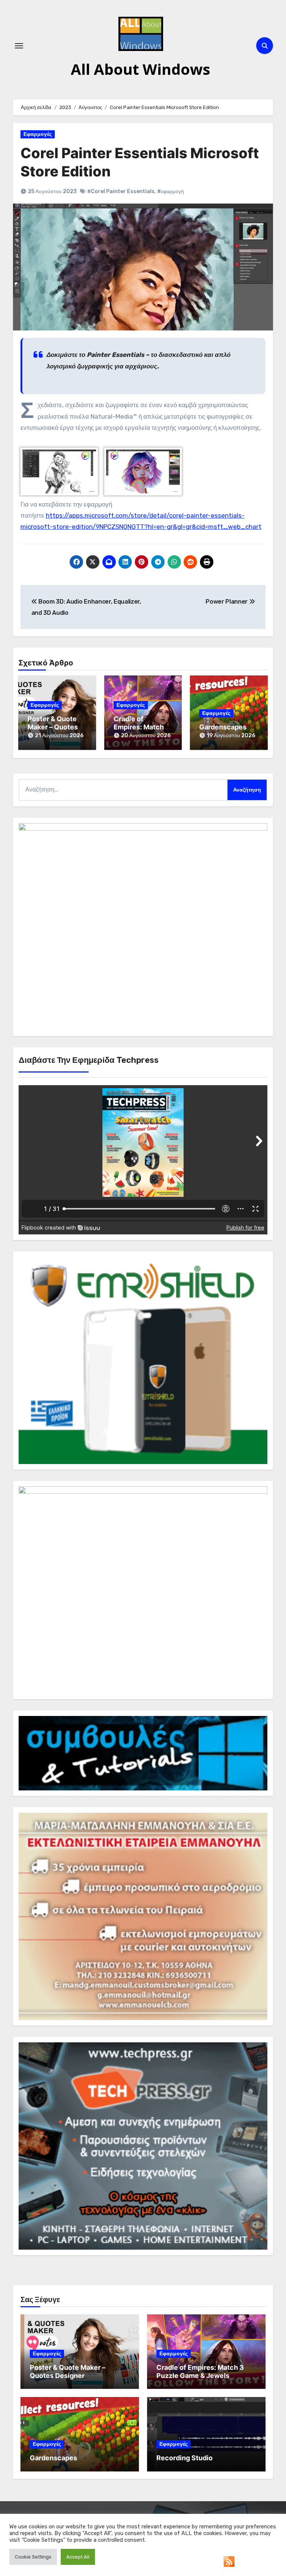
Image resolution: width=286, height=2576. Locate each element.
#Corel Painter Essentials (121, 191)
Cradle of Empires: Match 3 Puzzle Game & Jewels (200, 2372)
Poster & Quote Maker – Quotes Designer (53, 727)
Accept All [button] (78, 2557)
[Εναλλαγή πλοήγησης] (19, 46)
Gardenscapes (223, 727)
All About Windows (141, 69)
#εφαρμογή (171, 191)
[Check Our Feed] (229, 2561)
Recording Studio (185, 2458)
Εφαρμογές (38, 134)
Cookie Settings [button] (33, 2557)
